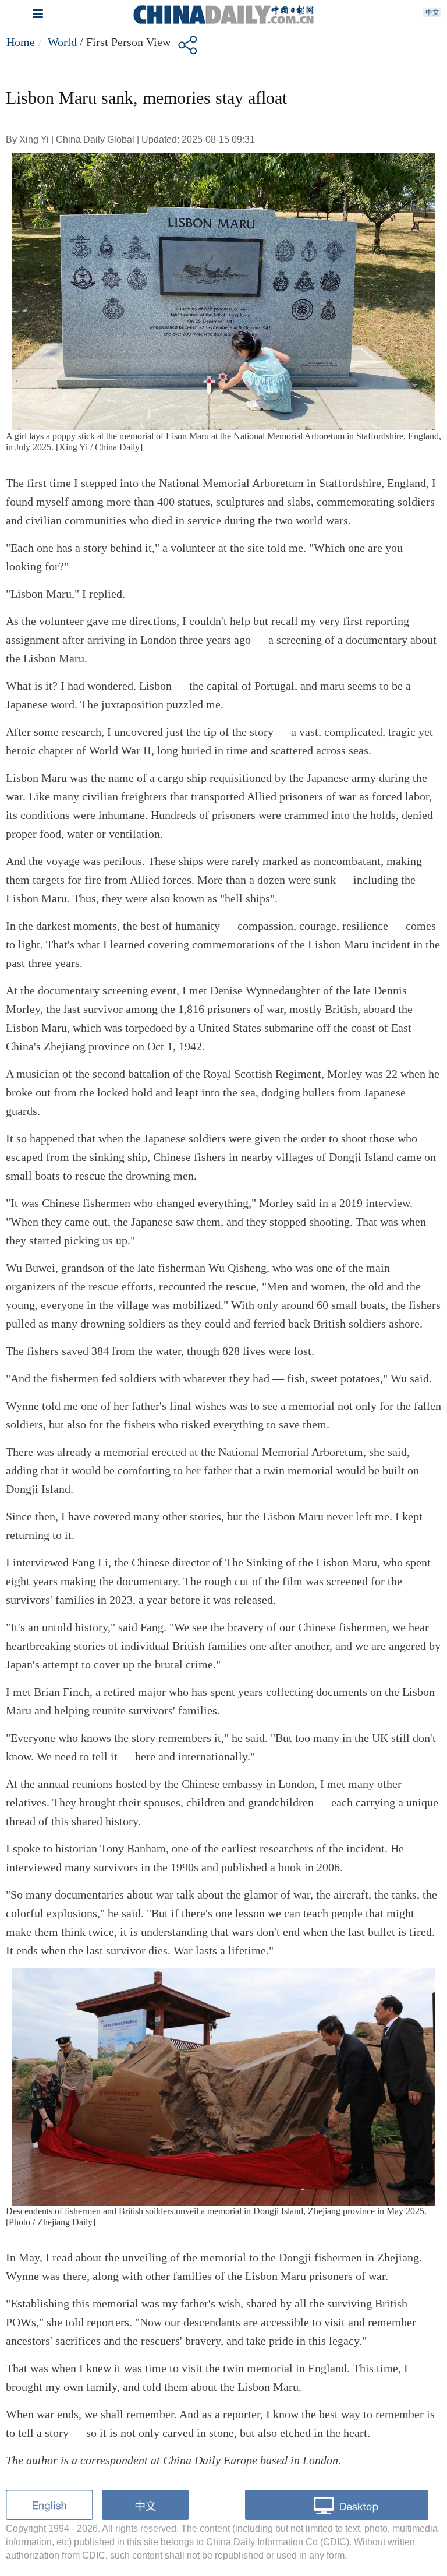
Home (21, 42)
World (62, 42)
